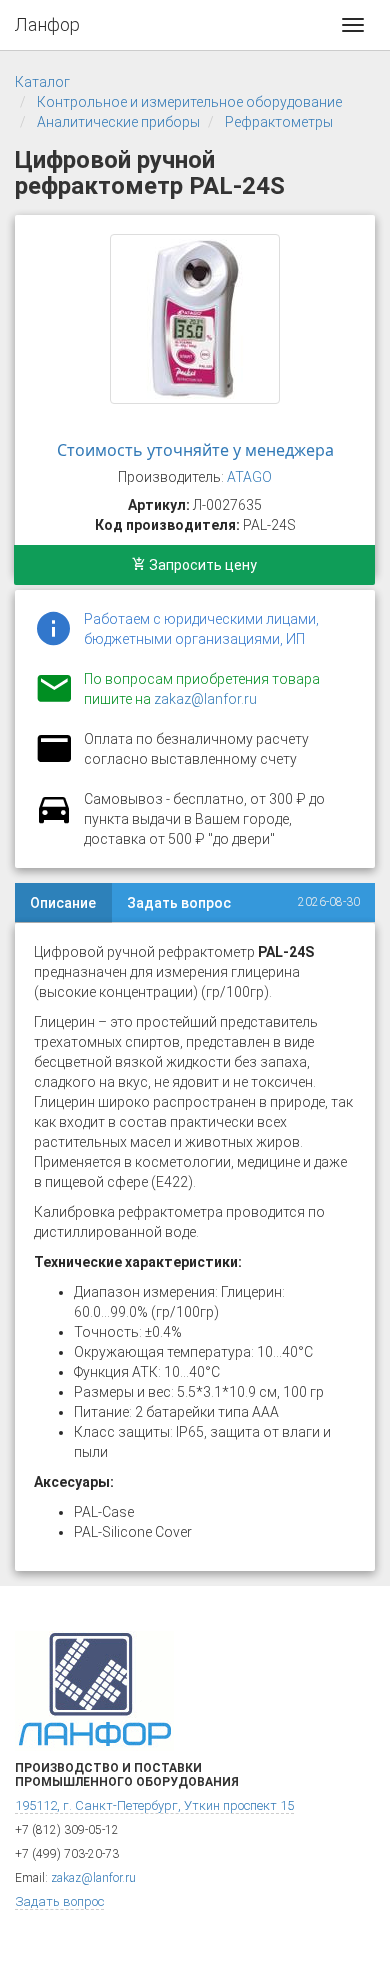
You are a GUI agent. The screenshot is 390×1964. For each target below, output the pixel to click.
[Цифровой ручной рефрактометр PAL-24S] (195, 319)
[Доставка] (54, 821)
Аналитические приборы (118, 122)
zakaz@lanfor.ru (205, 699)
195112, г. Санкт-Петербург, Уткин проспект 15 (154, 1805)
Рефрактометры (279, 122)
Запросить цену (201, 565)
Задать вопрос (179, 903)
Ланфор (47, 24)
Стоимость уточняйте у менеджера (195, 450)
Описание (63, 903)
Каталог (42, 82)
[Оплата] (54, 761)
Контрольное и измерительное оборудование (189, 102)
